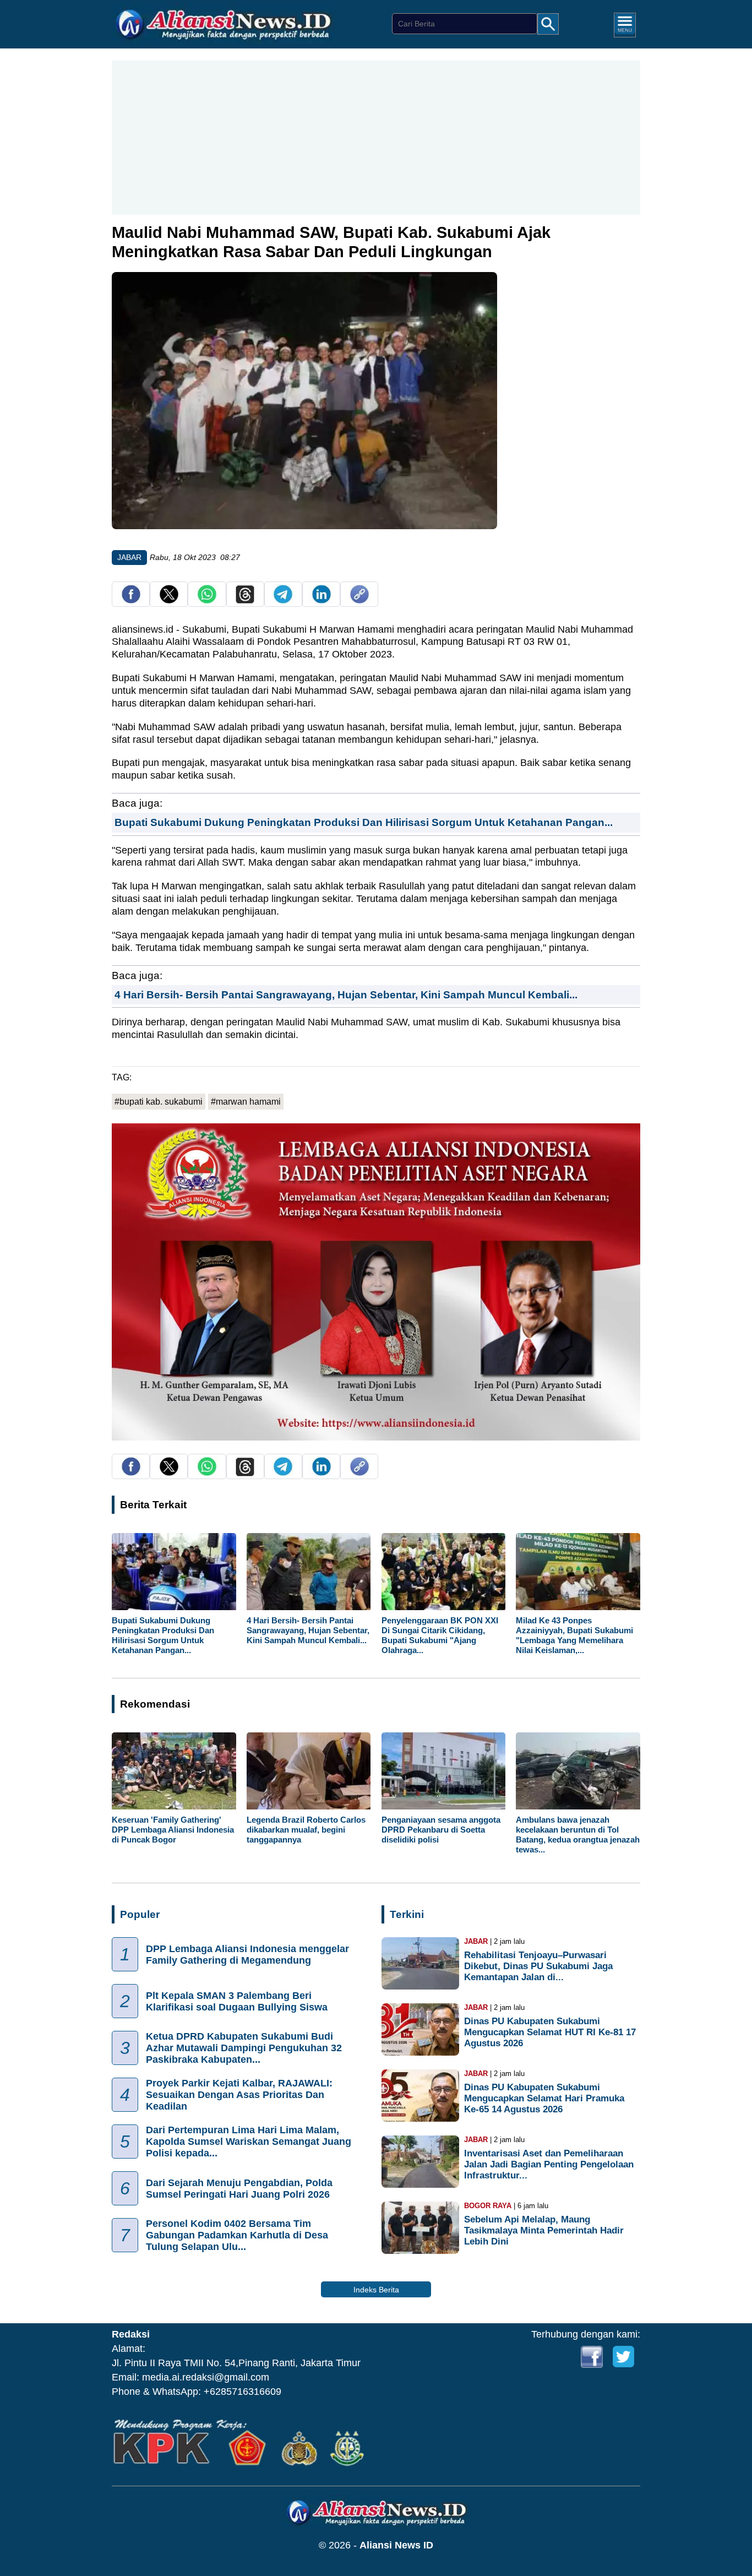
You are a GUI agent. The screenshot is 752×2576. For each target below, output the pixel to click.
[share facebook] (131, 600)
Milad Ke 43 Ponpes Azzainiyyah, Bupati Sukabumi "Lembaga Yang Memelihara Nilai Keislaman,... (574, 1635)
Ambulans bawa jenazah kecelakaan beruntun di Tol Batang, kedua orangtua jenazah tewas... (578, 1835)
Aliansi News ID (396, 2545)
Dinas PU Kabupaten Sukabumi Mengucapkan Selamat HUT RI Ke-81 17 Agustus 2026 (550, 2032)
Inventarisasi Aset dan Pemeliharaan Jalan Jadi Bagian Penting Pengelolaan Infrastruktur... (549, 2164)
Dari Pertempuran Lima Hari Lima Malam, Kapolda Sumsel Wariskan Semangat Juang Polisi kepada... (249, 2142)
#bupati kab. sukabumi (159, 1102)
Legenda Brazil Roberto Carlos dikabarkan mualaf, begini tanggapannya (306, 1830)
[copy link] (359, 600)
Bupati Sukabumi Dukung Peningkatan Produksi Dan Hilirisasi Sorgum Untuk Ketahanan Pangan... (364, 822)
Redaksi (131, 2334)
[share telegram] (283, 600)
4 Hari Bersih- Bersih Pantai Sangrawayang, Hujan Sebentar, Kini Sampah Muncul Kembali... (346, 994)
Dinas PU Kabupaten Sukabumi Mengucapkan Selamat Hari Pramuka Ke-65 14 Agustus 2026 (544, 2098)
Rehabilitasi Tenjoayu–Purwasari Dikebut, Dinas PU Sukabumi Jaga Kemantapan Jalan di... (538, 1966)
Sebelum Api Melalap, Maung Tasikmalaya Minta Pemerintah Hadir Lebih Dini (544, 2230)
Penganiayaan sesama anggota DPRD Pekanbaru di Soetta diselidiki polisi (441, 1830)
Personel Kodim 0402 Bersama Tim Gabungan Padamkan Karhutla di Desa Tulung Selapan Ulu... (237, 2236)
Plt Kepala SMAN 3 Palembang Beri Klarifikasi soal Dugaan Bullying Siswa (237, 2001)
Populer (140, 1914)
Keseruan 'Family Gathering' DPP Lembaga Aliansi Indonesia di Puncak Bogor (173, 1830)
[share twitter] (169, 600)
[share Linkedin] (321, 600)
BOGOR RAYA (488, 2206)
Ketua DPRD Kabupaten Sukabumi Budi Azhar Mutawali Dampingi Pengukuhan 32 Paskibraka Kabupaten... (244, 2048)
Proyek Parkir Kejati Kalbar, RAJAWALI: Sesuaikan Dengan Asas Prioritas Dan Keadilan (239, 2095)
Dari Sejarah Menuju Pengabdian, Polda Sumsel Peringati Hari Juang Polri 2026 (239, 2189)
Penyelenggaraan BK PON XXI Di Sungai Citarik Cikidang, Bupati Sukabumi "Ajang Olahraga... (440, 1635)
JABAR (129, 557)
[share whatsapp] (207, 600)
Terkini (407, 1914)
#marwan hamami (246, 1102)
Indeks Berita (376, 2290)
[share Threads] (245, 600)
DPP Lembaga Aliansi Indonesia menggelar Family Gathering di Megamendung (247, 1955)
